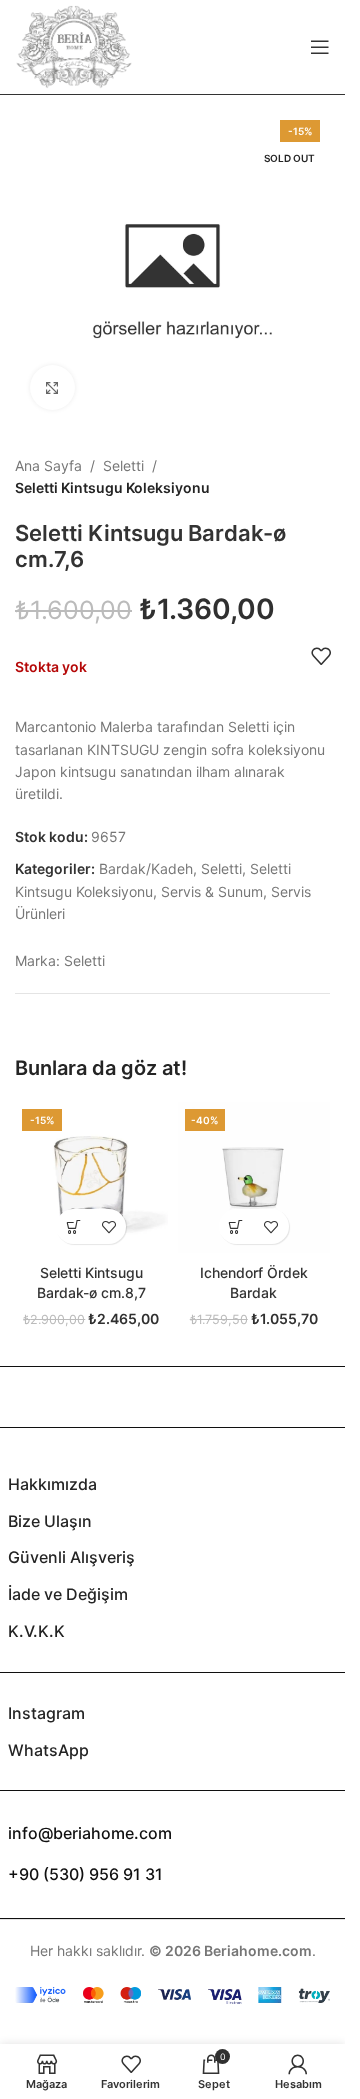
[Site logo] (74, 45)
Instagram (46, 1713)
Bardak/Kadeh (146, 868)
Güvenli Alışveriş (71, 1557)
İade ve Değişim (68, 1594)
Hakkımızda (52, 1484)
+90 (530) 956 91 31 (85, 1874)
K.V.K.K (36, 1631)
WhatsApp (48, 1750)
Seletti (123, 465)
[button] (73, 1226)
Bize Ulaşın (50, 1521)
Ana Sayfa (48, 465)
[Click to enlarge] (52, 387)
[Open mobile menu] (320, 47)
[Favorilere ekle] (321, 656)
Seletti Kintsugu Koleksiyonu (112, 487)
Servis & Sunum (212, 891)
